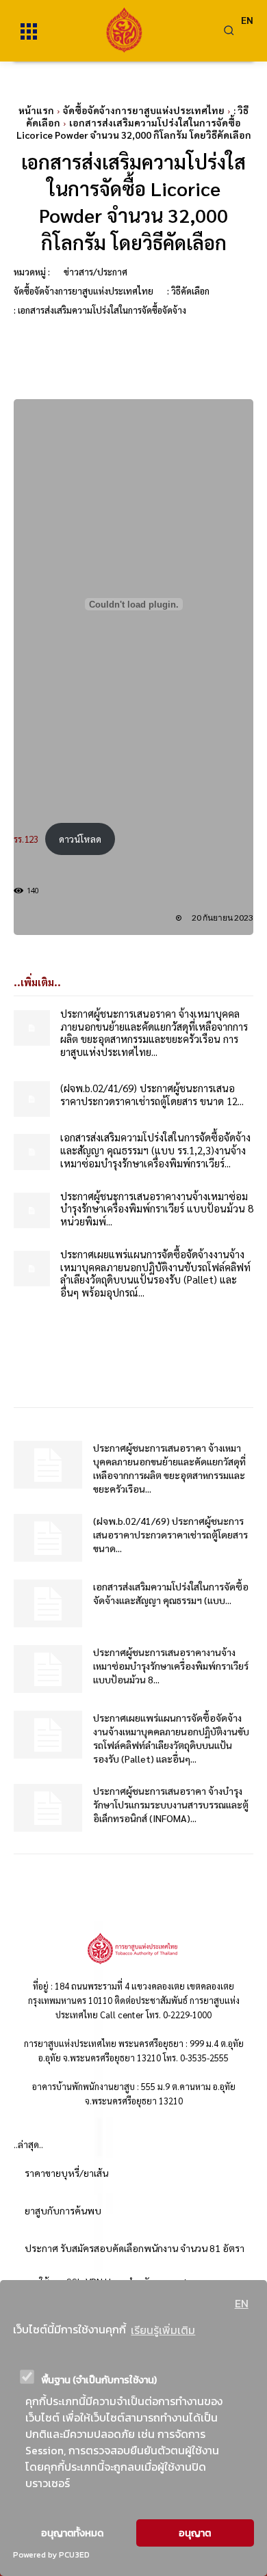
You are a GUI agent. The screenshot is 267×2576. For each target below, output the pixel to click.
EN (242, 2303)
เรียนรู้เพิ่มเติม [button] (163, 2330)
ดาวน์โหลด (80, 839)
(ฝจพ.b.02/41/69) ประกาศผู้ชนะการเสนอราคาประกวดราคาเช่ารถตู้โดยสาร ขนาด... (170, 1534)
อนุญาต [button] (195, 2533)
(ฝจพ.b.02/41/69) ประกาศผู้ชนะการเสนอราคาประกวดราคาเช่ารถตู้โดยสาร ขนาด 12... (152, 1094)
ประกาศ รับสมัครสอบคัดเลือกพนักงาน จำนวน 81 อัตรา (135, 2248)
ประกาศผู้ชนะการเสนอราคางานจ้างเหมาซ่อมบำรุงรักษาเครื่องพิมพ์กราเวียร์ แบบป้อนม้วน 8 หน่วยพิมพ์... (157, 1209)
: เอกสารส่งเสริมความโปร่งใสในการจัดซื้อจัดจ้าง (100, 310)
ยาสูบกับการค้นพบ (63, 2210)
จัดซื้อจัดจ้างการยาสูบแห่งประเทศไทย (144, 110)
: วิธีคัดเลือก (188, 291)
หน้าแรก (36, 110)
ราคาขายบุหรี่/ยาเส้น (66, 2173)
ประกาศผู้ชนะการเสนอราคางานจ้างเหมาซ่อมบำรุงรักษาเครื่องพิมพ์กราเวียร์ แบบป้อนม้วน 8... (171, 1666)
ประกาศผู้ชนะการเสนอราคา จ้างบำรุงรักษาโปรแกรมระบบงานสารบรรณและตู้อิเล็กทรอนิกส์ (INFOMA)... (171, 1804)
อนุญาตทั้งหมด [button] (72, 2533)
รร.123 (26, 839)
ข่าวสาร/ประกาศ (96, 272)
